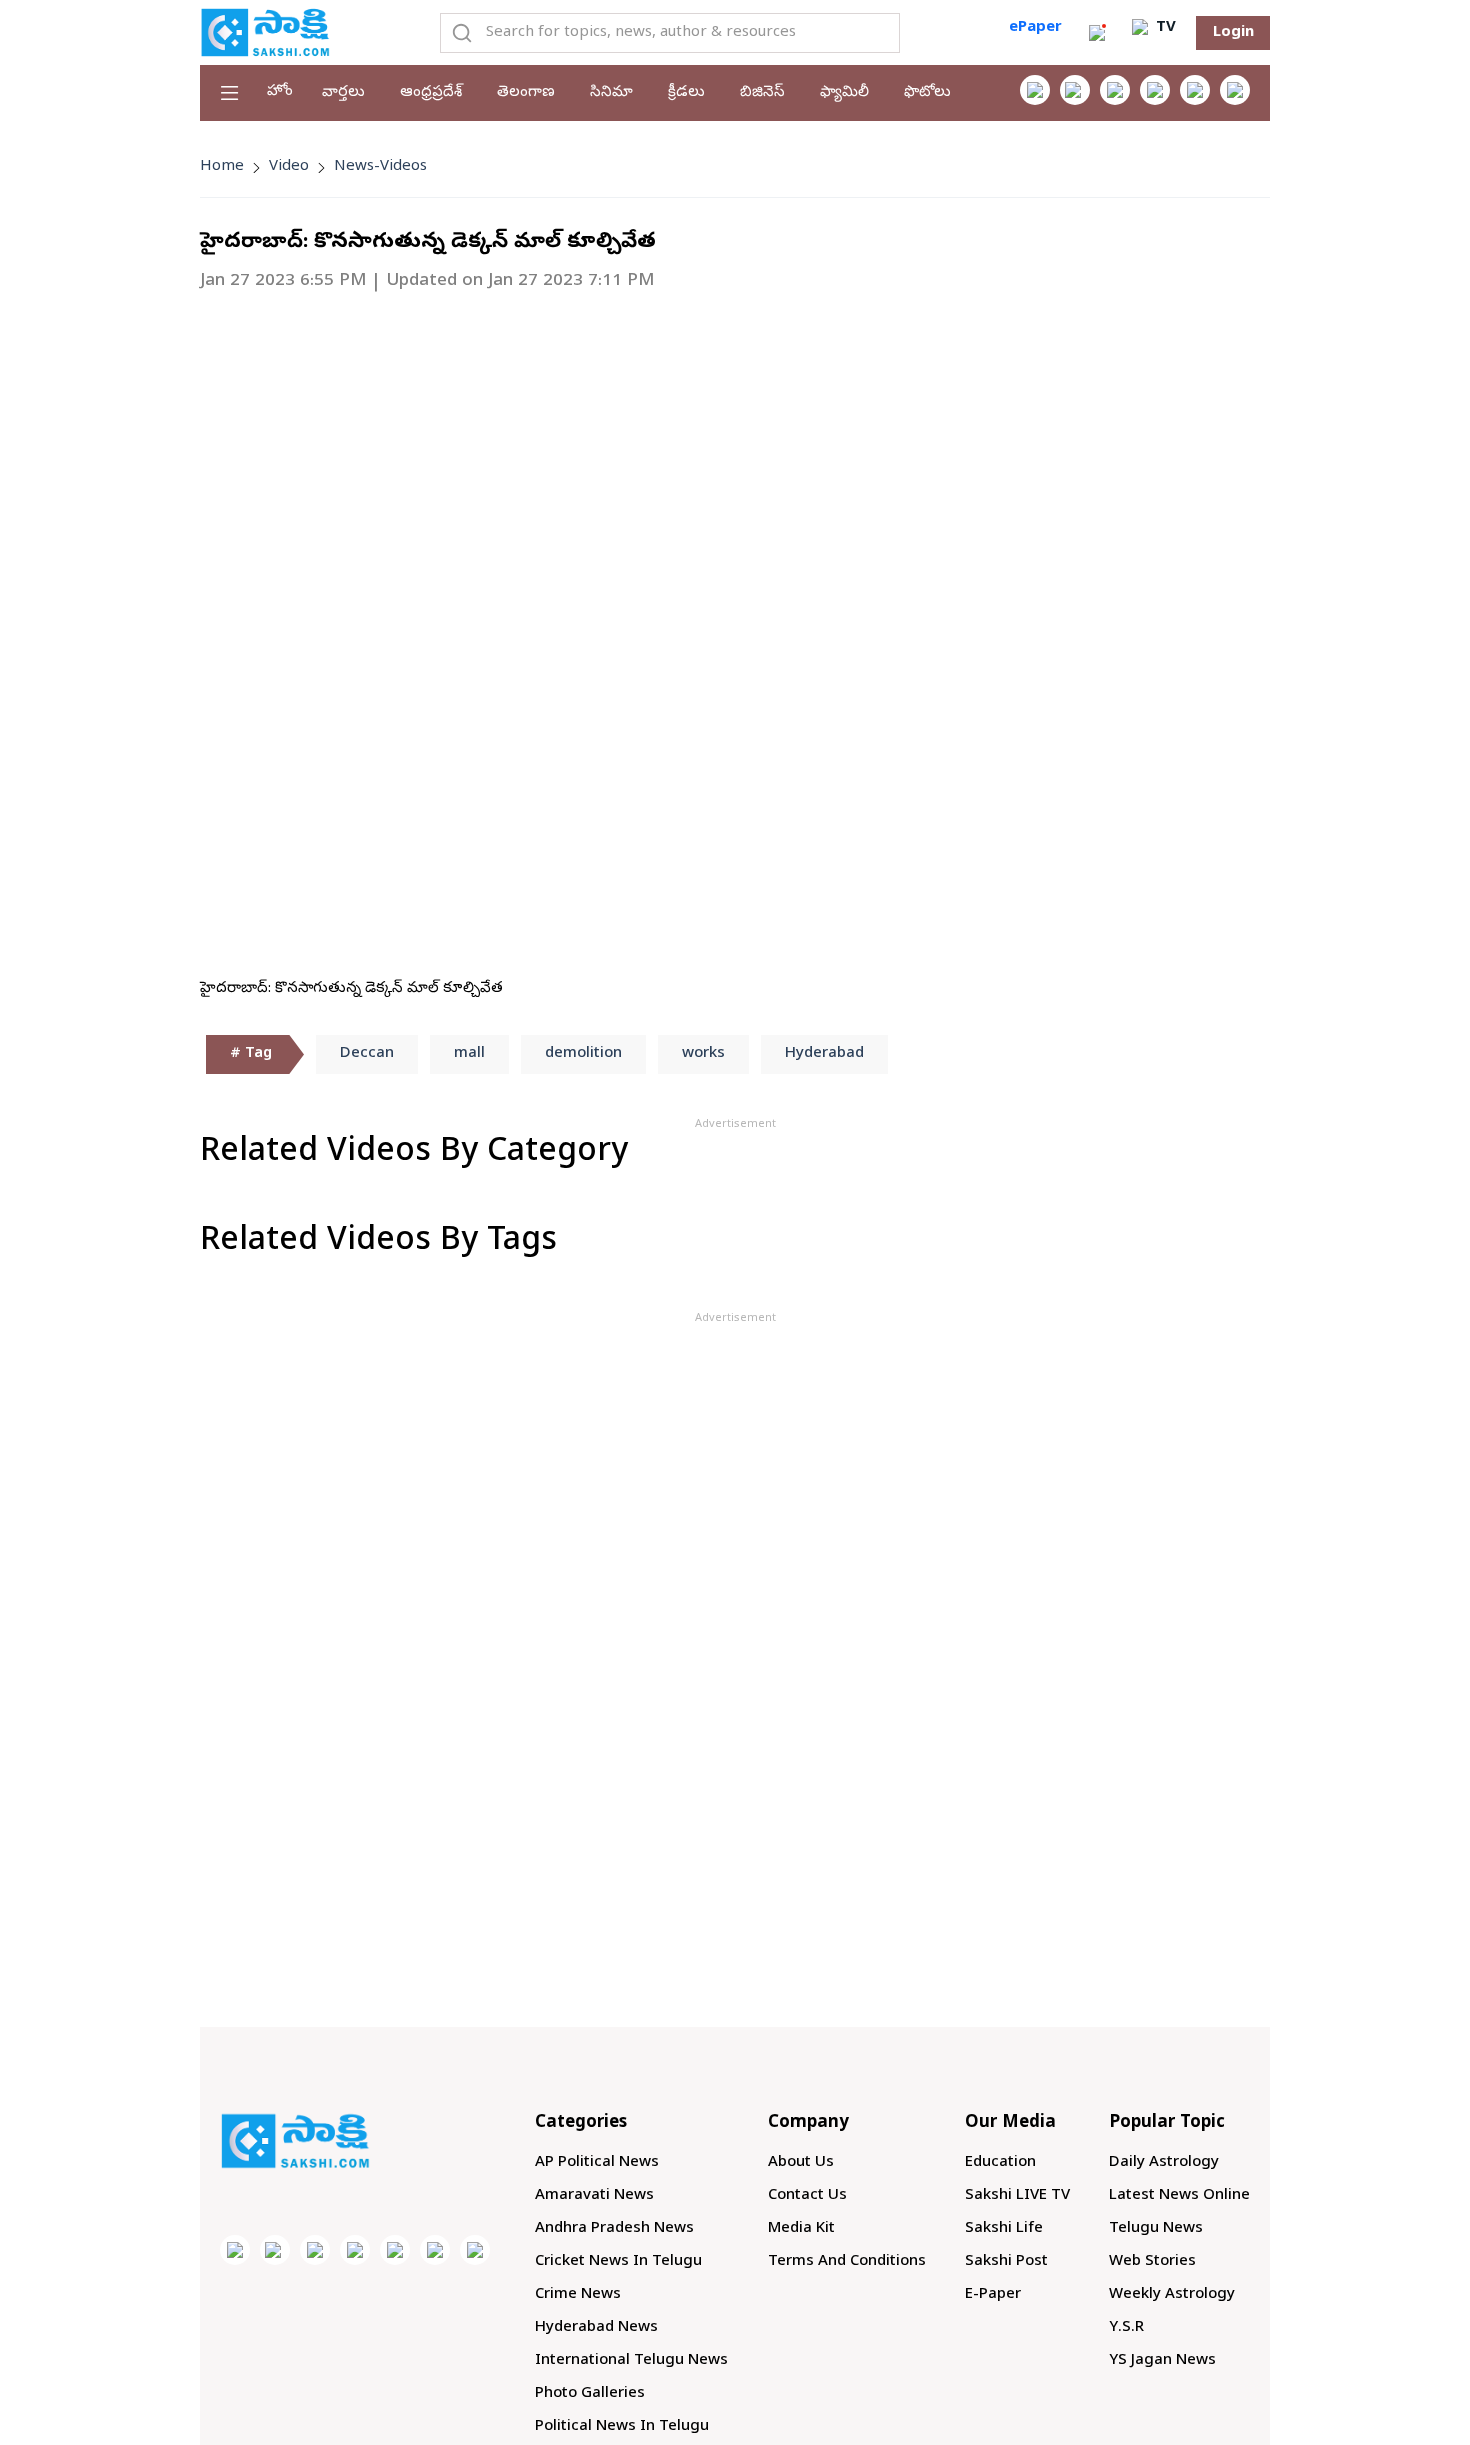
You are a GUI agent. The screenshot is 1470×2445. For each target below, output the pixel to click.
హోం (280, 92)
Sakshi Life (1004, 2229)
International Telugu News (631, 2361)
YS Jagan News (1162, 2361)
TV (1164, 28)
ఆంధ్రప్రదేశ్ (431, 93)
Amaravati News (594, 2196)
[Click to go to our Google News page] (1235, 90)
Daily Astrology (1164, 2163)
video (289, 167)
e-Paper (993, 2295)
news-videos (380, 167)
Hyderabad (824, 1054)
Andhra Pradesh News (614, 2229)
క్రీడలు (686, 93)
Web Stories (1152, 2262)
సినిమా (611, 93)
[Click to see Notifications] (1097, 33)
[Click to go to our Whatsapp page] (1075, 90)
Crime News (578, 2295)
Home (222, 167)
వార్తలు (343, 93)
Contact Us (807, 2196)
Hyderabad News (596, 2328)
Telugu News (1156, 2229)
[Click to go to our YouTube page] (1195, 90)
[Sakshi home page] (295, 2141)
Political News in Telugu (622, 2427)
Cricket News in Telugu (618, 2262)
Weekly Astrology (1172, 2295)
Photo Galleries (590, 2394)
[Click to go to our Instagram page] (1155, 90)
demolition (583, 1054)
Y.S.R (1126, 2328)
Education (1000, 2163)
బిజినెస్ (762, 93)
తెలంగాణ (526, 93)
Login (1233, 33)
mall (469, 1054)
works (703, 1054)
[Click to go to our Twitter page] (1115, 90)
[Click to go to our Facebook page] (1035, 90)
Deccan (367, 1054)
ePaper (1035, 28)
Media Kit (801, 2229)
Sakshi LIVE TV (1017, 2196)
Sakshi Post (1006, 2262)
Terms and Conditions (847, 2262)
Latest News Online (1179, 2196)
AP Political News (597, 2163)
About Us (801, 2163)
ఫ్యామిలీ (844, 93)
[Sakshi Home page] (265, 32)
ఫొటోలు (927, 93)
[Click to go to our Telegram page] (435, 2250)
